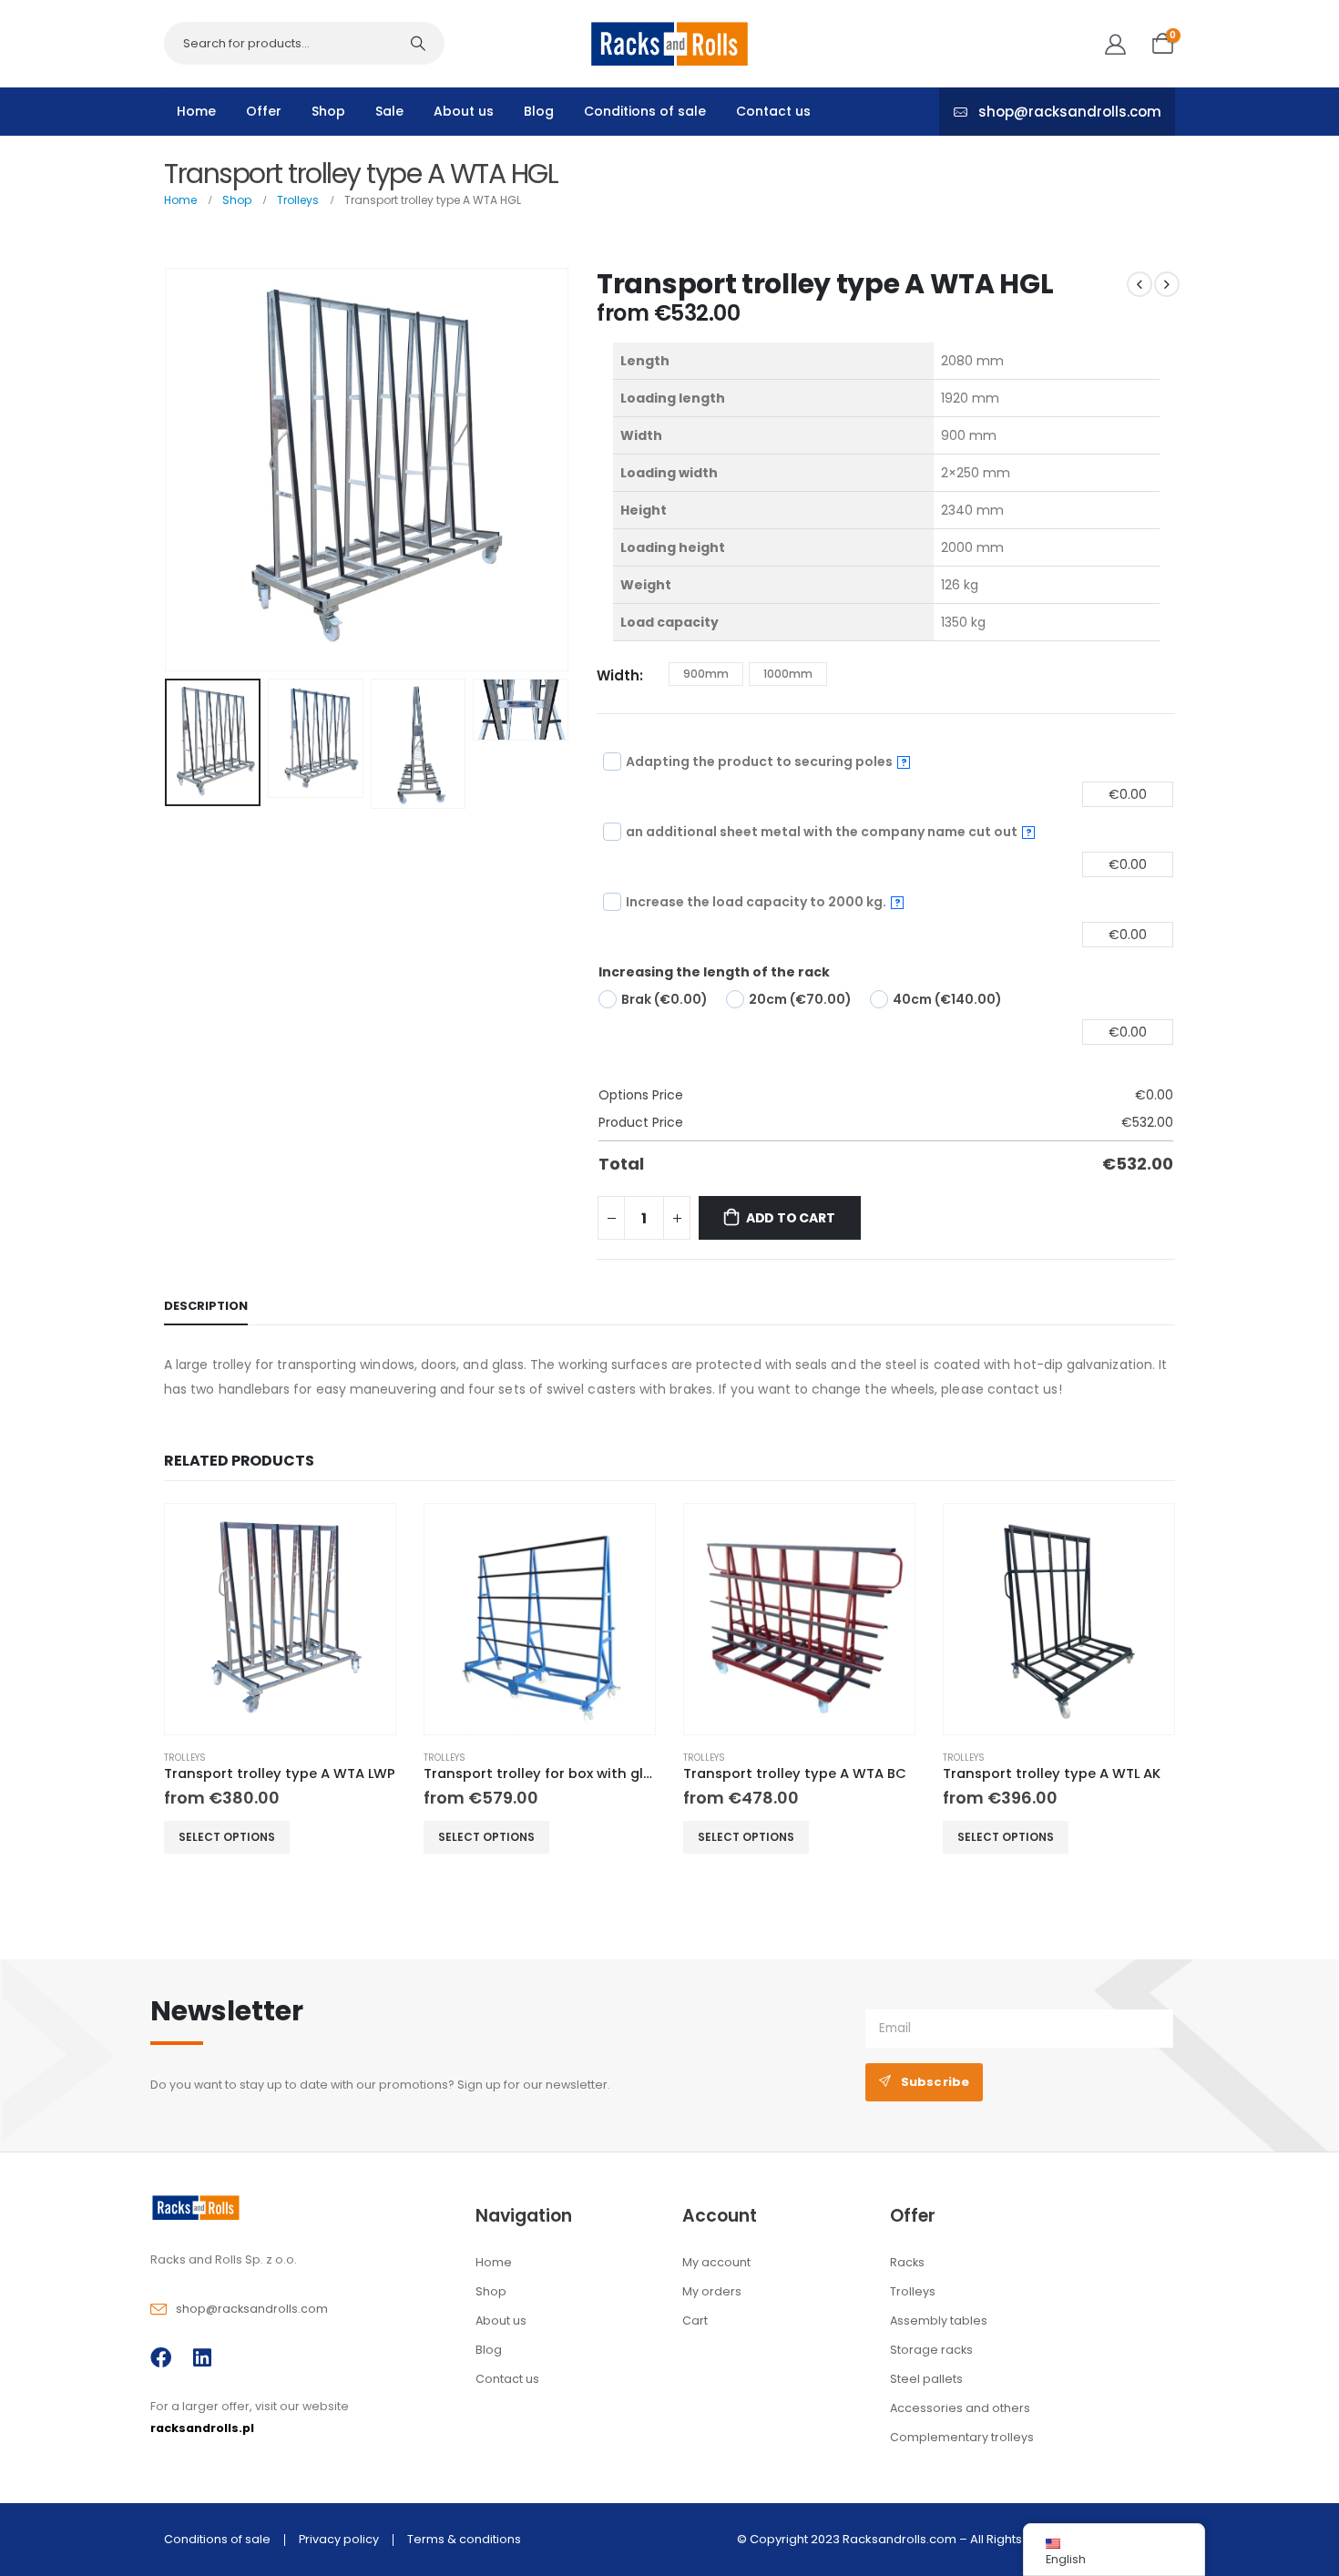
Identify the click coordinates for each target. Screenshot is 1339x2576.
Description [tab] (206, 1306)
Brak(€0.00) (664, 999)
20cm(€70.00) (800, 999)
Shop (328, 111)
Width (618, 675)
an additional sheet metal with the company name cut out (829, 832)
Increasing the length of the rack (714, 972)
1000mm (788, 674)
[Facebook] (161, 2358)
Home (196, 111)
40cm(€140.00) (947, 999)
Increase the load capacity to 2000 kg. (763, 902)
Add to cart (791, 1218)
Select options (227, 1837)
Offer (264, 111)
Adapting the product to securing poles (767, 762)
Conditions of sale (645, 111)
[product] (280, 1619)
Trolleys (185, 1758)
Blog (539, 111)
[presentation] (169, 469)
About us (464, 111)
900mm (706, 674)
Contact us (773, 111)
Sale (389, 111)
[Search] (418, 43)
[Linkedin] (202, 2358)
